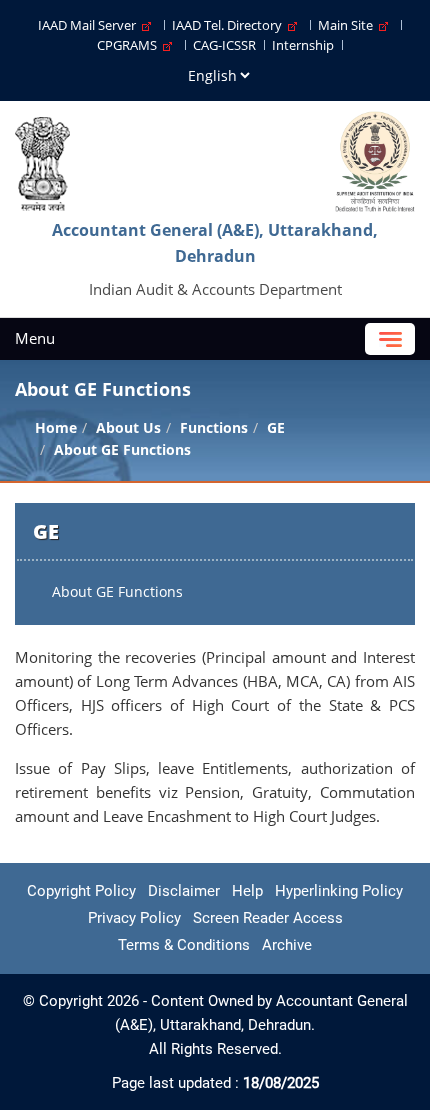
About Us (128, 427)
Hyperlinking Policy (339, 891)
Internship (303, 45)
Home (56, 427)
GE (276, 427)
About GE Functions (117, 591)
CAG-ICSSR (224, 45)
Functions (214, 427)
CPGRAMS (130, 45)
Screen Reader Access (268, 918)
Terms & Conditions (184, 945)
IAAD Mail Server (90, 25)
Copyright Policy (81, 891)
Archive (287, 945)
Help (247, 891)
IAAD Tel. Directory (230, 25)
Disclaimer (184, 891)
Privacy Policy (134, 918)
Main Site (348, 25)
